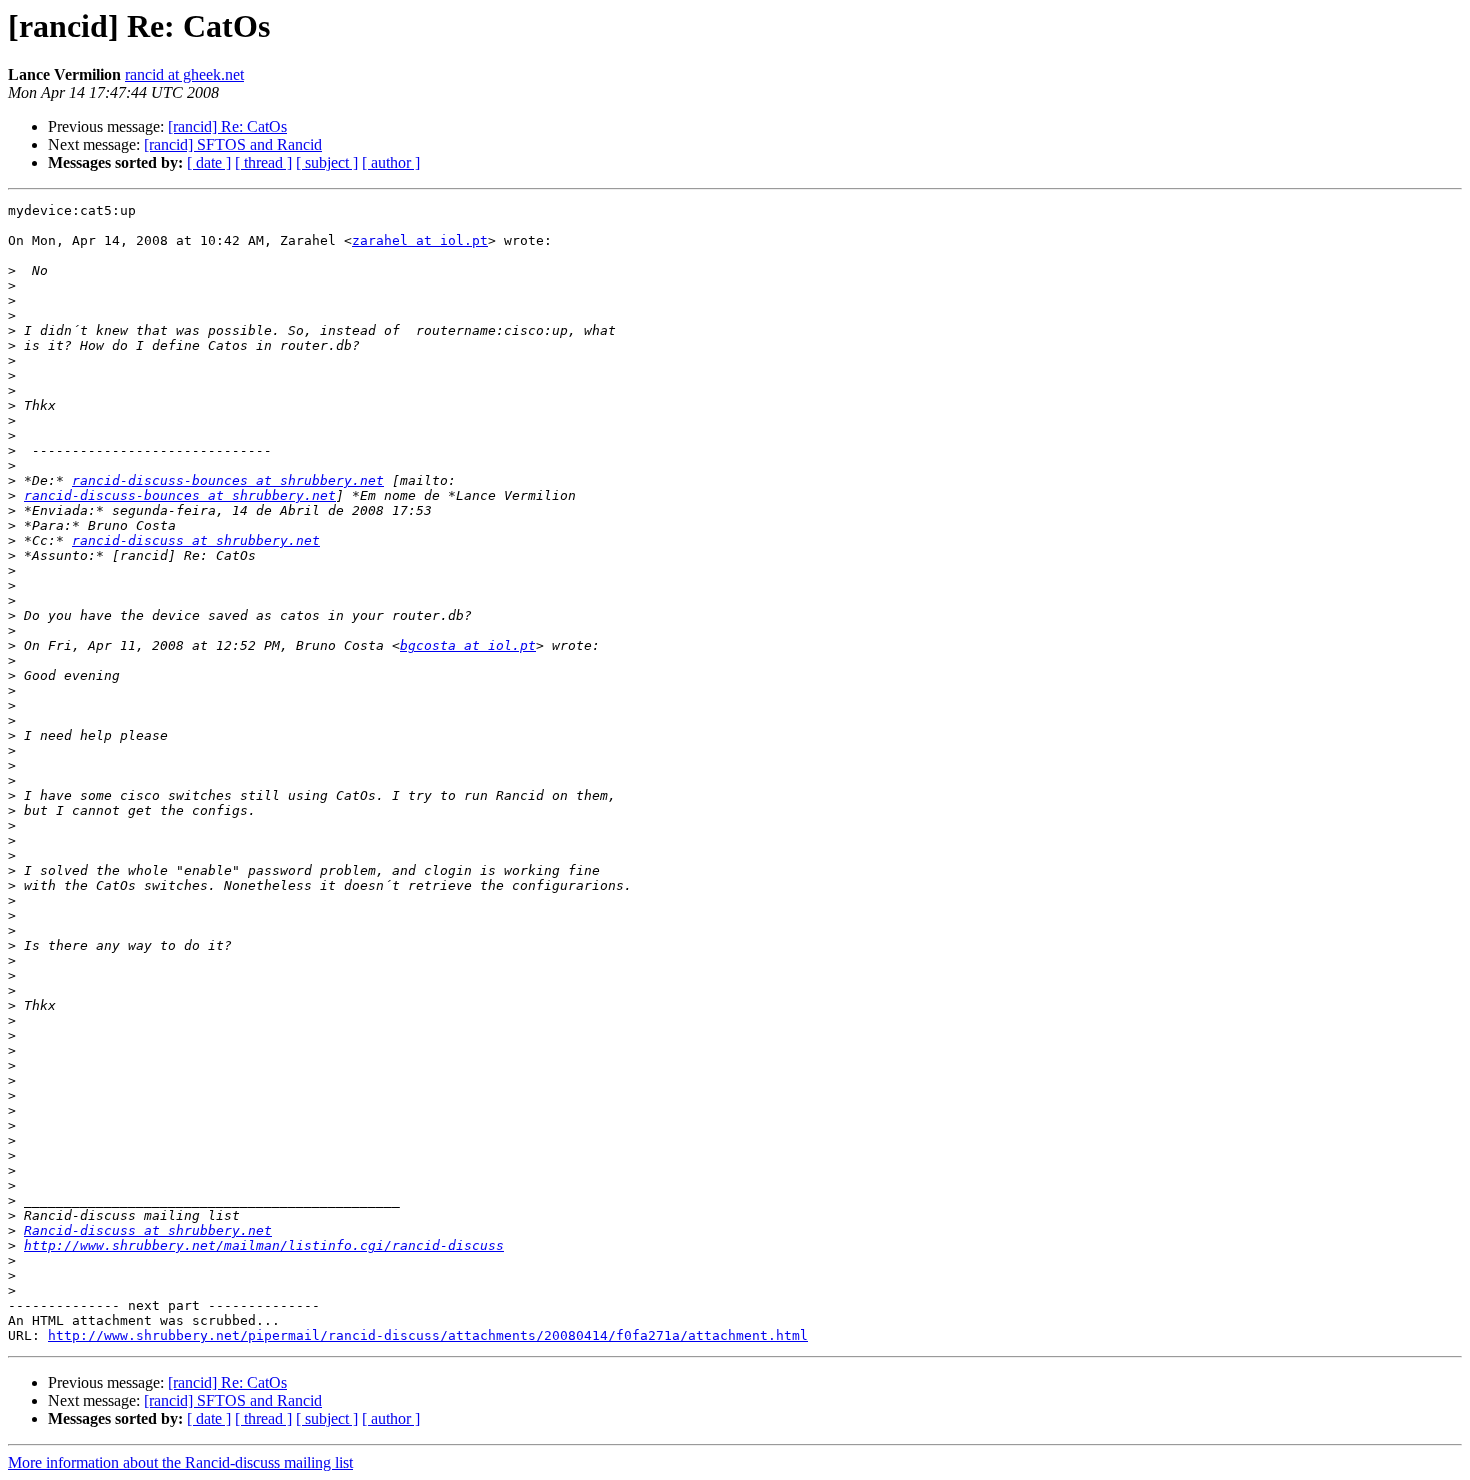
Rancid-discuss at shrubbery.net (148, 1230)
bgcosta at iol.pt (468, 645)
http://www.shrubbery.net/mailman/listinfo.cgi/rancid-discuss (264, 1245)
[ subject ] (327, 162)
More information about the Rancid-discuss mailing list (180, 1462)
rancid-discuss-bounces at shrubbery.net (228, 480)
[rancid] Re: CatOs (227, 126)
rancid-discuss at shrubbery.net (196, 540)
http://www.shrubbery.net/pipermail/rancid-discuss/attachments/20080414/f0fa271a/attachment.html (428, 1335)
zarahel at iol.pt (420, 240)
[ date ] (209, 162)
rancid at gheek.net (184, 74)
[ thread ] (263, 162)
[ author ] (391, 162)
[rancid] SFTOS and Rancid (233, 144)
